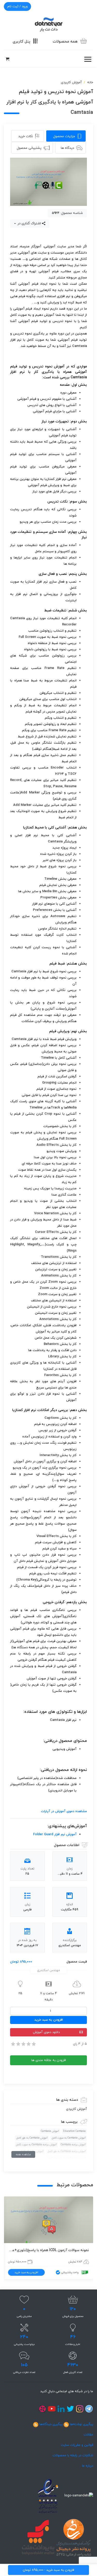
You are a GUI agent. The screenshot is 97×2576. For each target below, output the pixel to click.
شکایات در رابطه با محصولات (73, 2455)
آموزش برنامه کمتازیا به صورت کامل (67, 2158)
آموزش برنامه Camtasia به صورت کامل (36, 2145)
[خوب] (28, 2044)
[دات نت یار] (49, 24)
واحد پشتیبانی (70, 2272)
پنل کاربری (21, 42)
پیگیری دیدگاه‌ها (51, 2424)
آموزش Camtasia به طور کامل (32, 2138)
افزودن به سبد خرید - (48, 2570)
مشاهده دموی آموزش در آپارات (64, 1811)
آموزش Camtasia (50, 2131)
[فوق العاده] (33, 2044)
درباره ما (88, 2466)
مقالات (88, 2435)
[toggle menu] (88, 59)
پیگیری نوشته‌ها (81, 2424)
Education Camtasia (74, 2131)
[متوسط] (23, 2044)
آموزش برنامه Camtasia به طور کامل (67, 2151)
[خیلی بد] (13, 2044)
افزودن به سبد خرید (49, 2020)
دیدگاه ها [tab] (67, 148)
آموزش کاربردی (71, 82)
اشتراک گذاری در (29, 224)
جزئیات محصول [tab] (64, 136)
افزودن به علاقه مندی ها (49, 2060)
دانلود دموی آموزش (46, 2032)
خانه (90, 82)
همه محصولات (65, 42)
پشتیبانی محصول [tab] (29, 148)
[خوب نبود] (18, 2044)
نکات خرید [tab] (26, 136)
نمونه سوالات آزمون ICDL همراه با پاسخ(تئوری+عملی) (48, 2250)
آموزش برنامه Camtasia (73, 2145)
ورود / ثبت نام (17, 6)
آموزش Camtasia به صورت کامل (69, 2138)
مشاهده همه (23, 2154)
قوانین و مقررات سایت (77, 2445)
